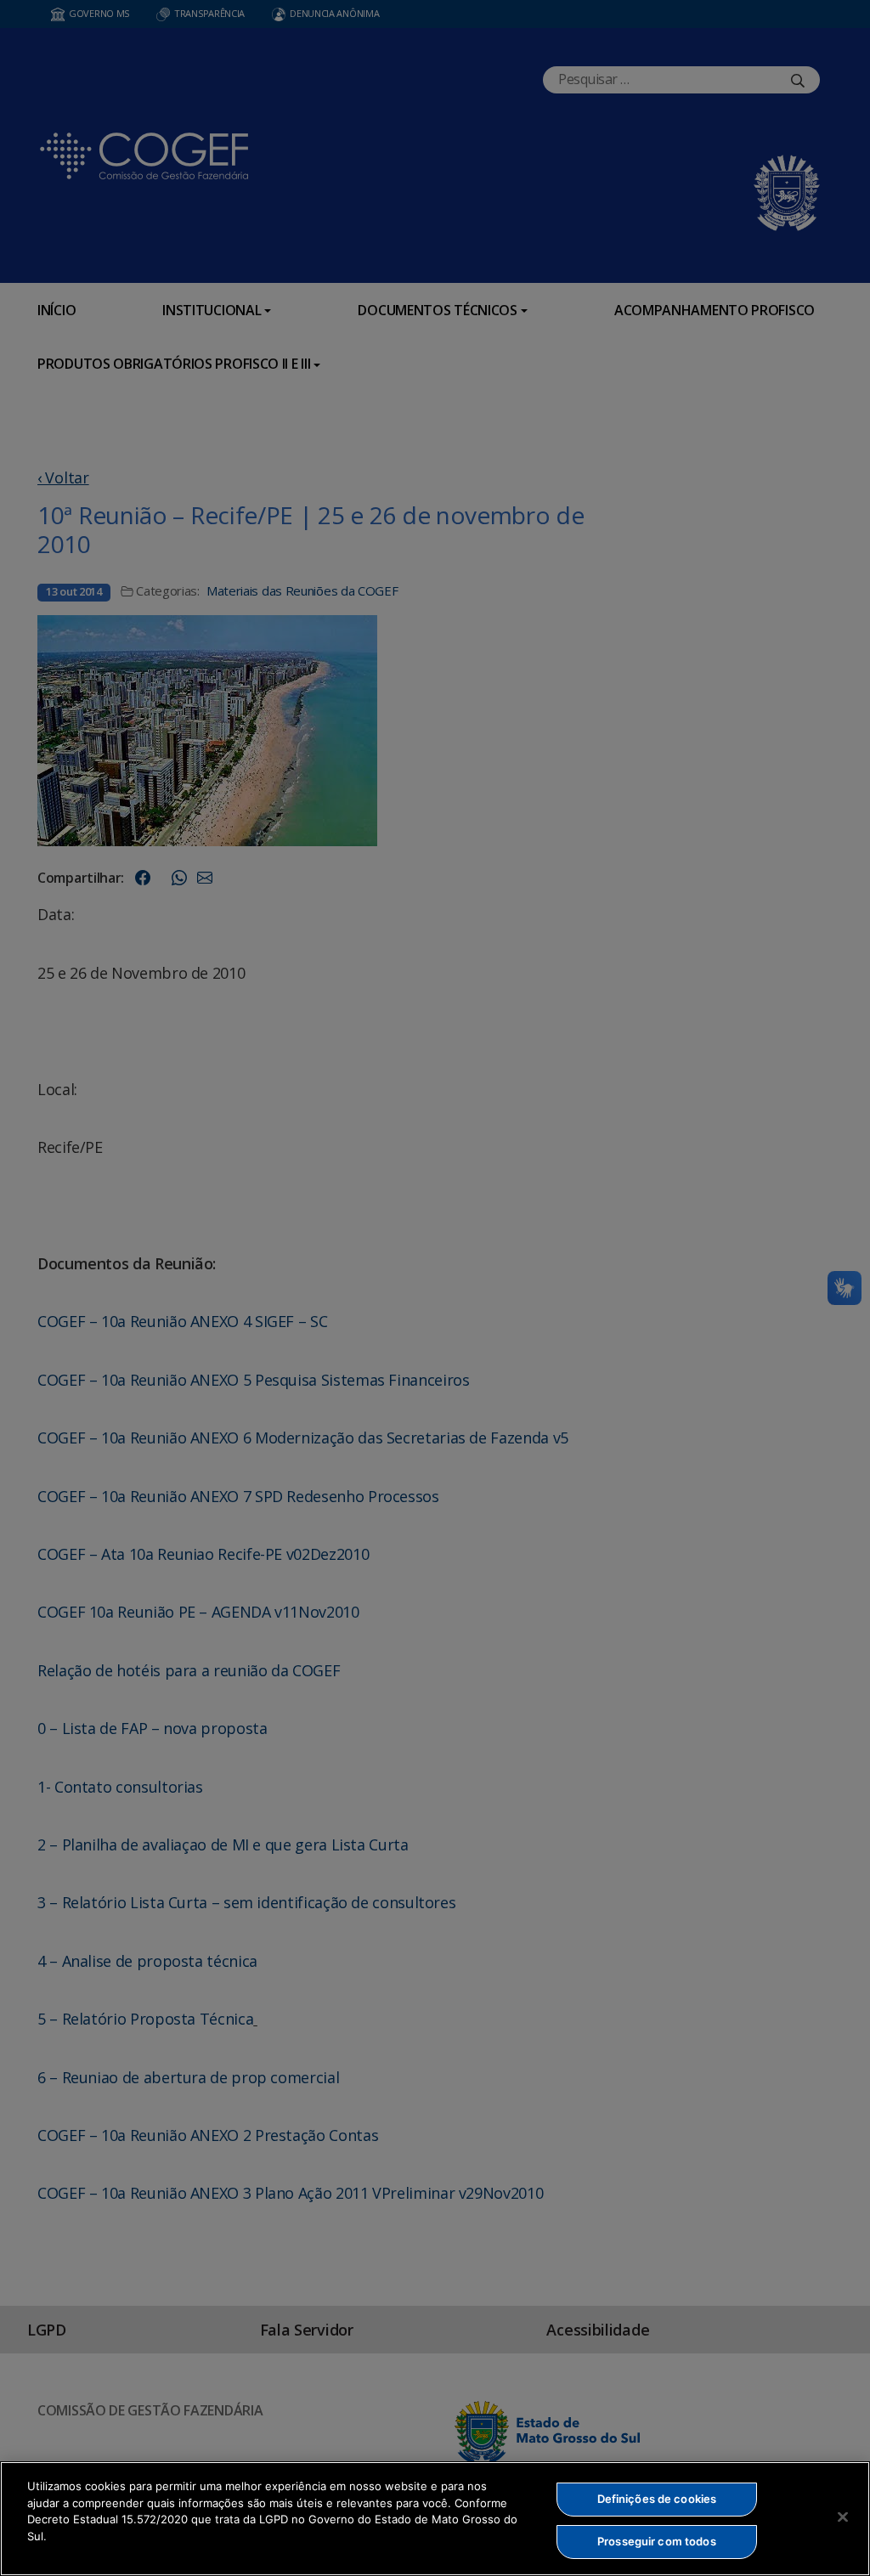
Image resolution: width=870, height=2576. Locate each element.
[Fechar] (843, 2517)
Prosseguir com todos (657, 2541)
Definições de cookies (657, 2499)
